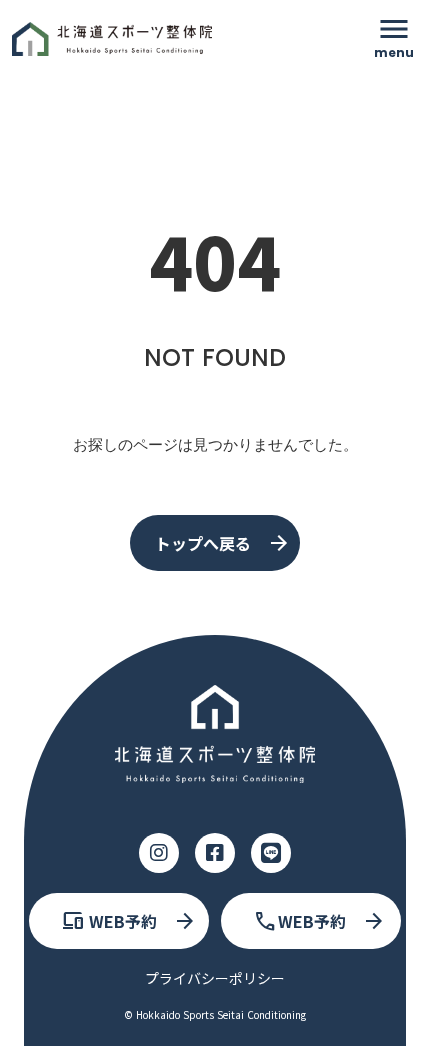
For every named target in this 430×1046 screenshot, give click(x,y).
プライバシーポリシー (215, 978)
